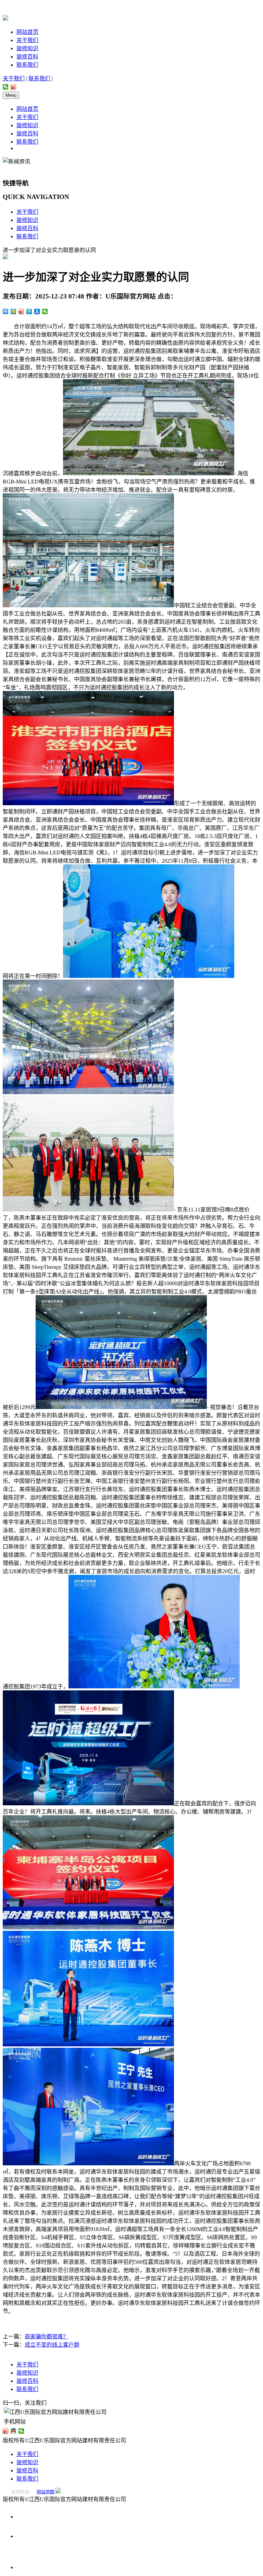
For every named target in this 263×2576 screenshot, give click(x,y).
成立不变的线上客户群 (52, 2345)
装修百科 (27, 57)
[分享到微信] (6, 87)
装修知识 (27, 48)
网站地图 (46, 2492)
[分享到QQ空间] (14, 311)
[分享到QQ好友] (14, 2431)
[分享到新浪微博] (14, 87)
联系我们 (27, 65)
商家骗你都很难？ (47, 2336)
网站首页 (27, 32)
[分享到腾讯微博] (29, 311)
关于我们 (27, 40)
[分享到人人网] (37, 311)
